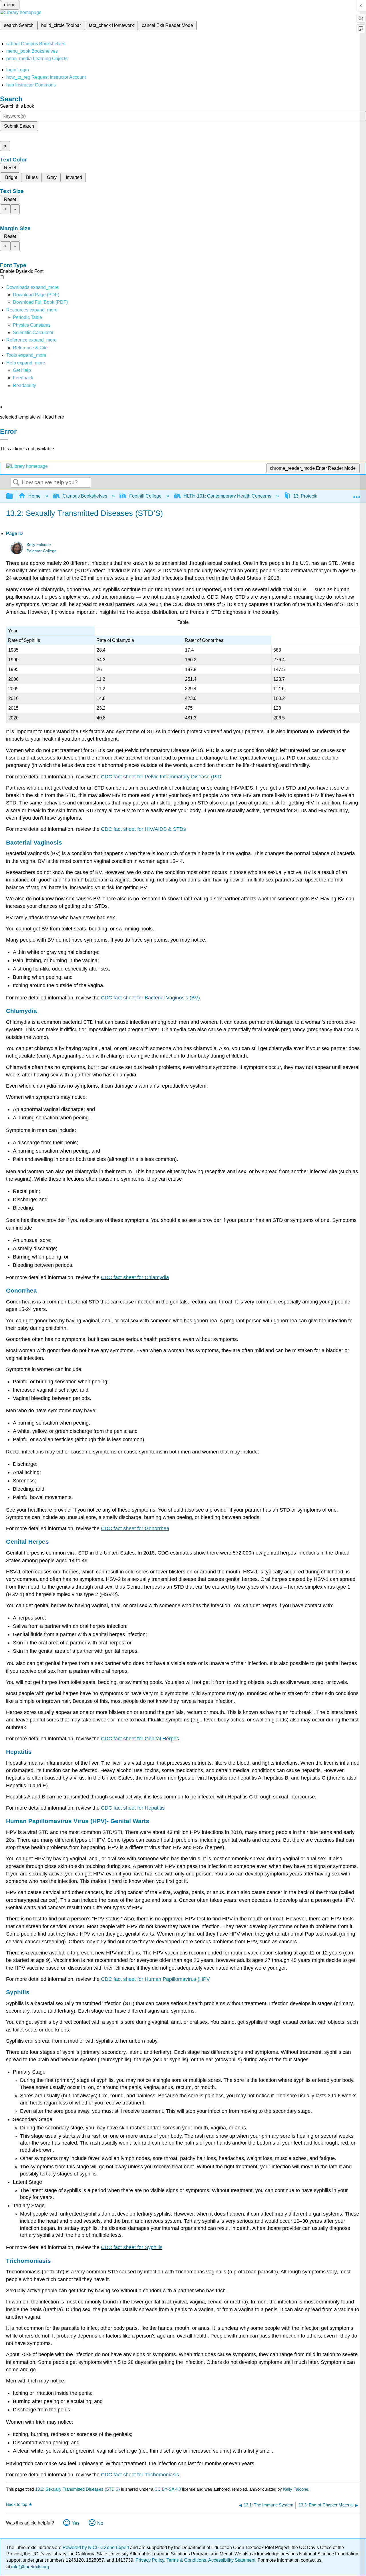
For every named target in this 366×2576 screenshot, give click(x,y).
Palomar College (42, 551)
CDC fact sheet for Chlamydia (135, 1277)
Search (16, 483)
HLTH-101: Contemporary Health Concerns (227, 496)
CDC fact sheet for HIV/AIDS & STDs (143, 829)
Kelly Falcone (39, 545)
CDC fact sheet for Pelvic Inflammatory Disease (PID (161, 777)
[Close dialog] (4, 440)
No (100, 2523)
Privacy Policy (150, 2560)
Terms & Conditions (186, 2560)
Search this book (17, 106)
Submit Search (19, 126)
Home (34, 496)
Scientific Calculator (33, 333)
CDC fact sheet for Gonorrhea (135, 1528)
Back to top (17, 2504)
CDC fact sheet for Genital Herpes (140, 1739)
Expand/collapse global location (357, 494)
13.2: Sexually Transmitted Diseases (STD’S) (77, 2489)
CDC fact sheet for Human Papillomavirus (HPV (155, 1979)
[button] (23, 378)
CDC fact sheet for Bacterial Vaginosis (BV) (150, 998)
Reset (10, 168)
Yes (76, 2523)
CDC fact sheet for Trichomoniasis (139, 2475)
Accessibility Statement (232, 2560)
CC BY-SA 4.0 (168, 2489)
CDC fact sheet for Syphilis (132, 2247)
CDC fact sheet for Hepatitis (133, 1808)
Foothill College (145, 496)
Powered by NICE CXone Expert (96, 2548)
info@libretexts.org (30, 2567)
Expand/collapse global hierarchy (13, 496)
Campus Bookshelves (85, 496)
